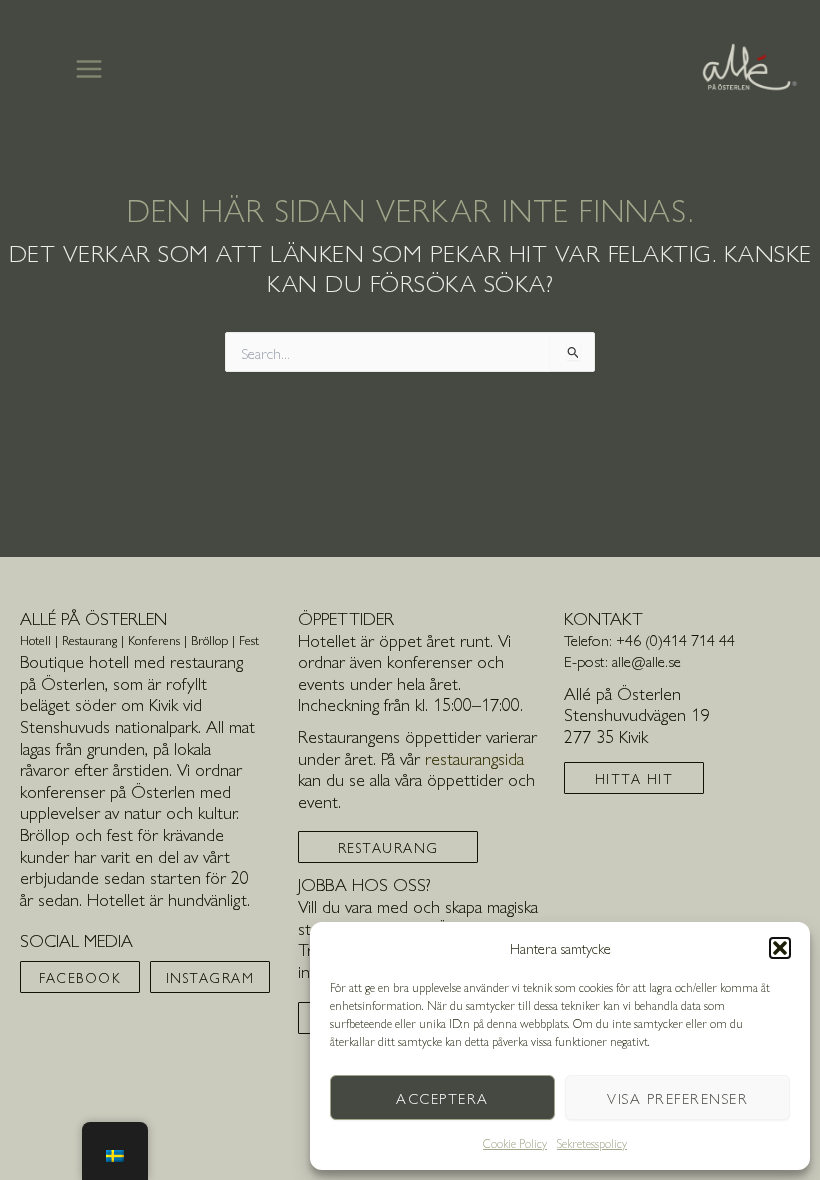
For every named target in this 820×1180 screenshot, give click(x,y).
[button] (780, 948)
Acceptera (442, 1097)
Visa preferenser (677, 1097)
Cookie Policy (515, 1143)
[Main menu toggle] (88, 68)
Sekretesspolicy (592, 1143)
